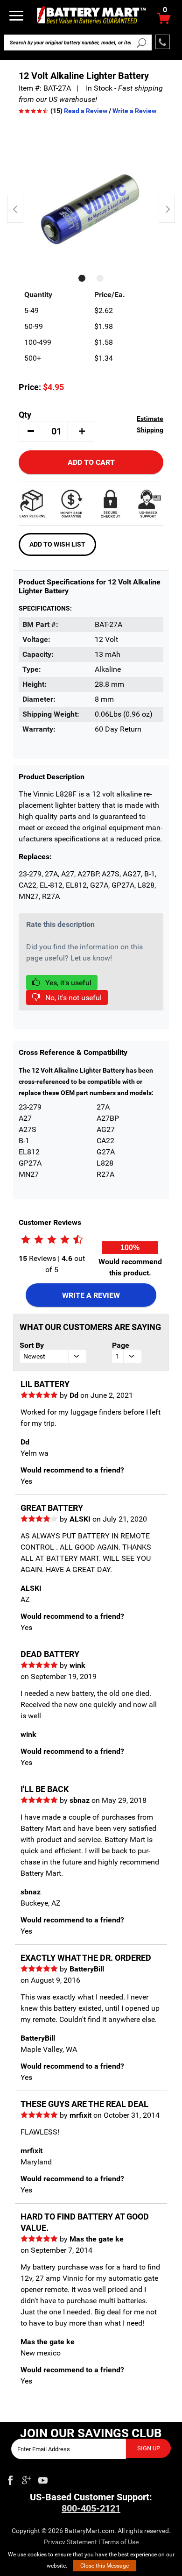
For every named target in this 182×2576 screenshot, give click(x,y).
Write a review (91, 1295)
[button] (31, 431)
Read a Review (86, 111)
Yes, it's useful (67, 983)
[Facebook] (10, 2478)
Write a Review (134, 111)
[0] (164, 21)
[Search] (141, 43)
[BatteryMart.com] (91, 15)
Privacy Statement (70, 2542)
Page (121, 1345)
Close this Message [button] (105, 2566)
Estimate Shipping (150, 424)
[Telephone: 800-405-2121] (163, 42)
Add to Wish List (57, 544)
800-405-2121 (91, 2508)
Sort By (32, 1345)
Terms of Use (120, 2542)
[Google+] (27, 2478)
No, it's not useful (73, 998)
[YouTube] (43, 2478)
